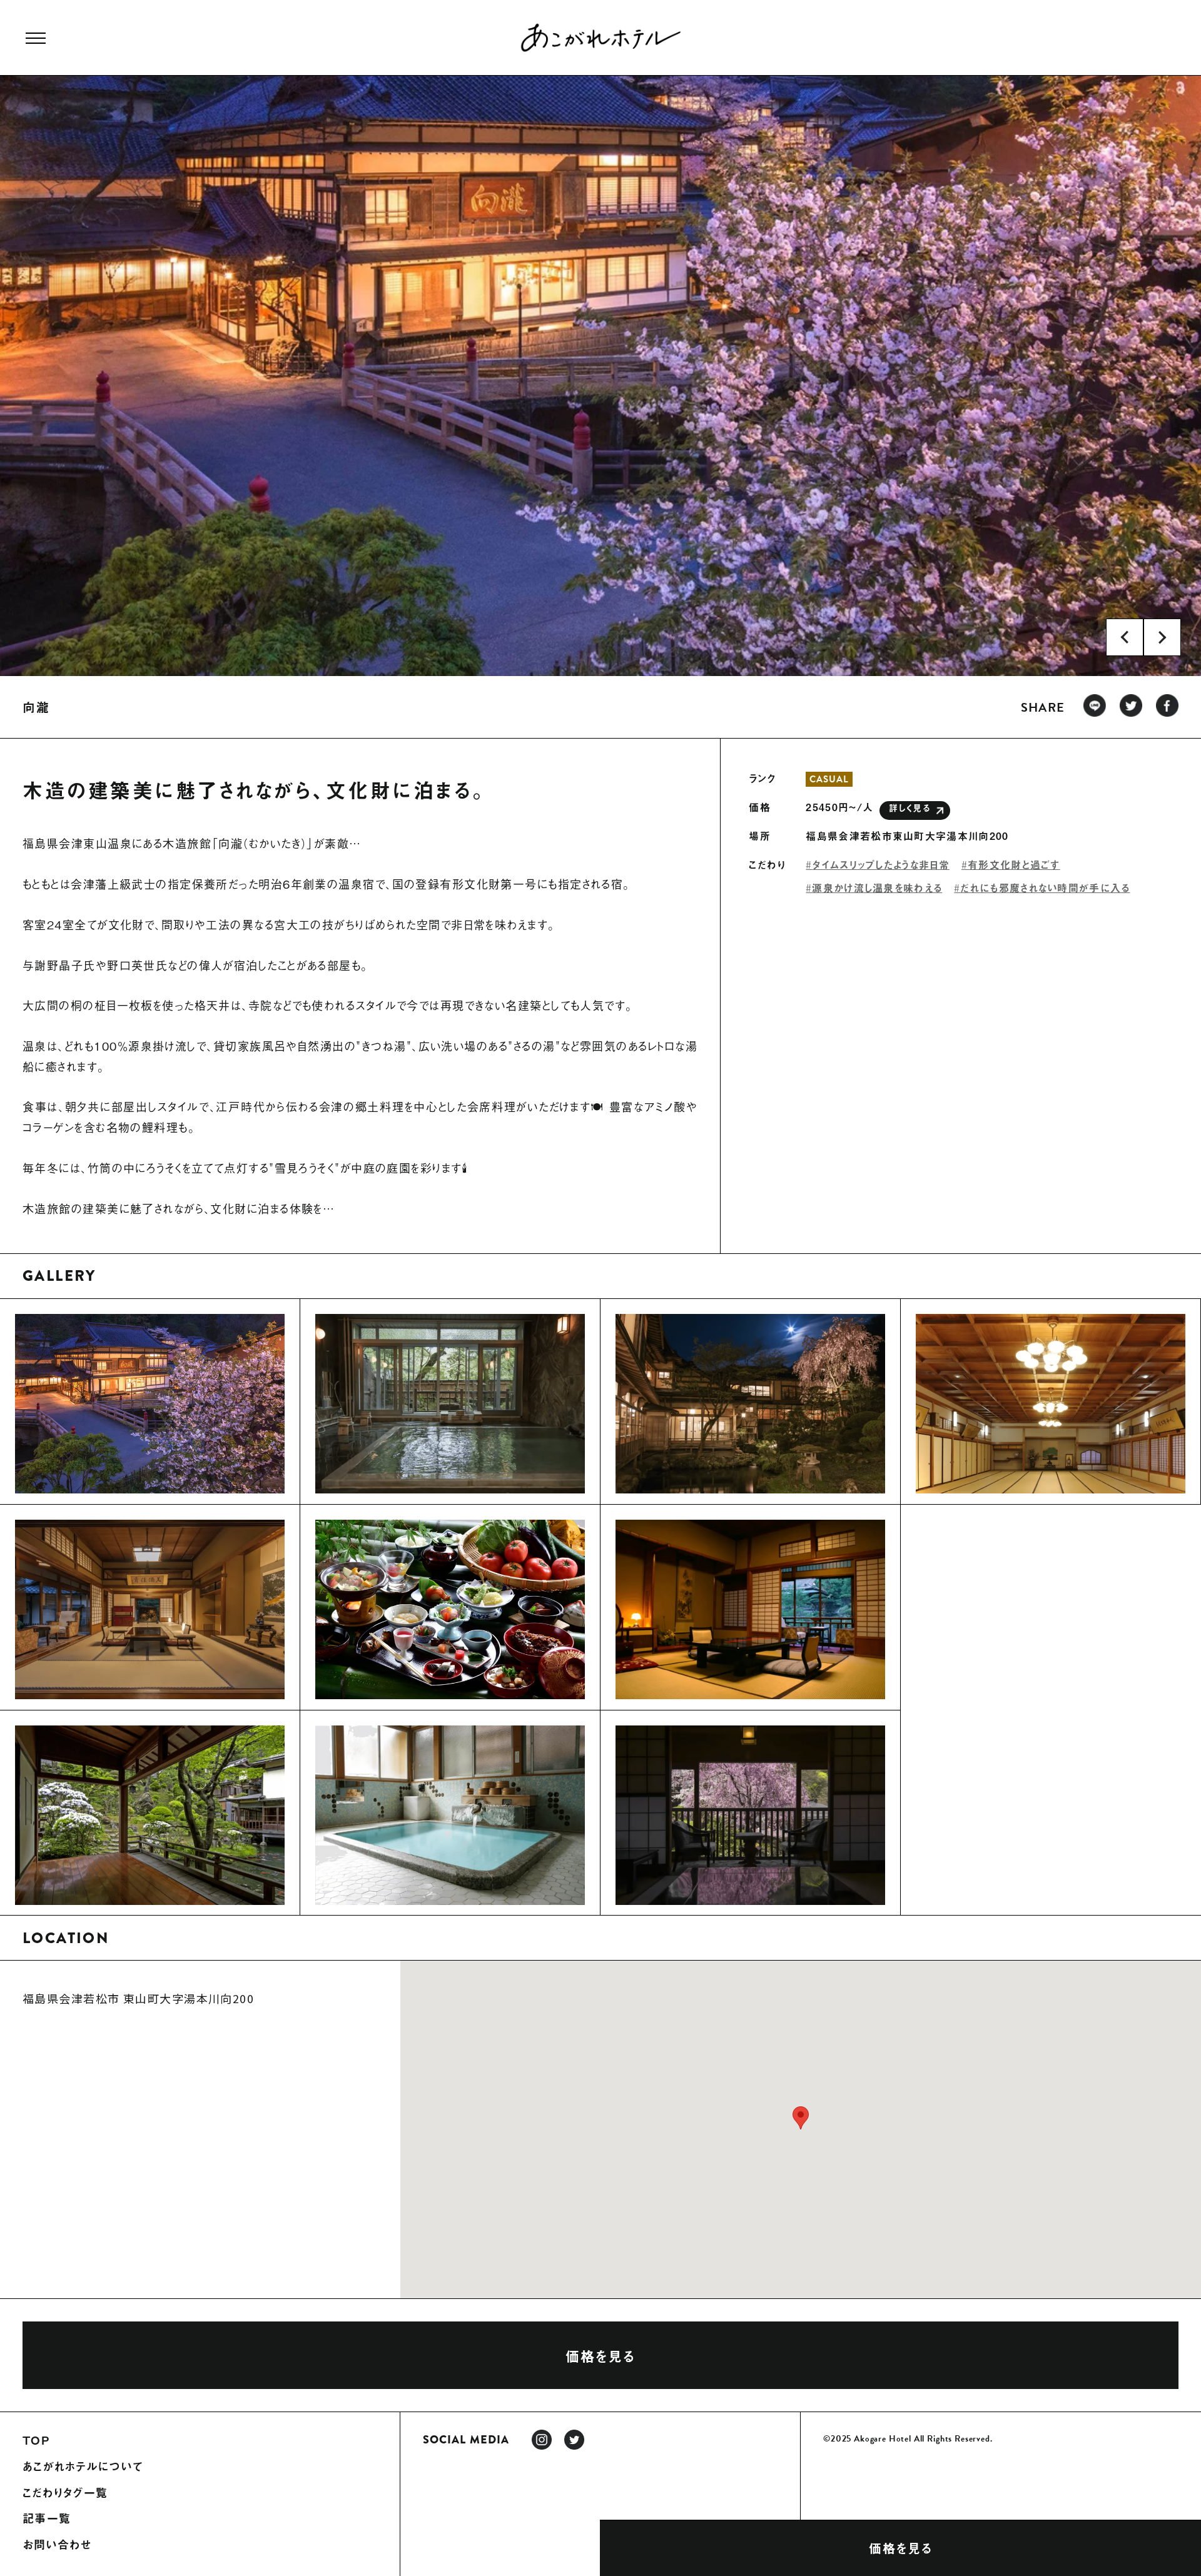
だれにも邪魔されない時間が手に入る (1045, 887)
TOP (36, 2440)
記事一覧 (47, 2518)
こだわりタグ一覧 (65, 2493)
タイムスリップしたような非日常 (881, 864)
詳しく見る (910, 808)
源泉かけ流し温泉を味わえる (877, 887)
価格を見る (901, 2548)
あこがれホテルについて (83, 2467)
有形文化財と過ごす (1014, 864)
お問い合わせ (58, 2545)
